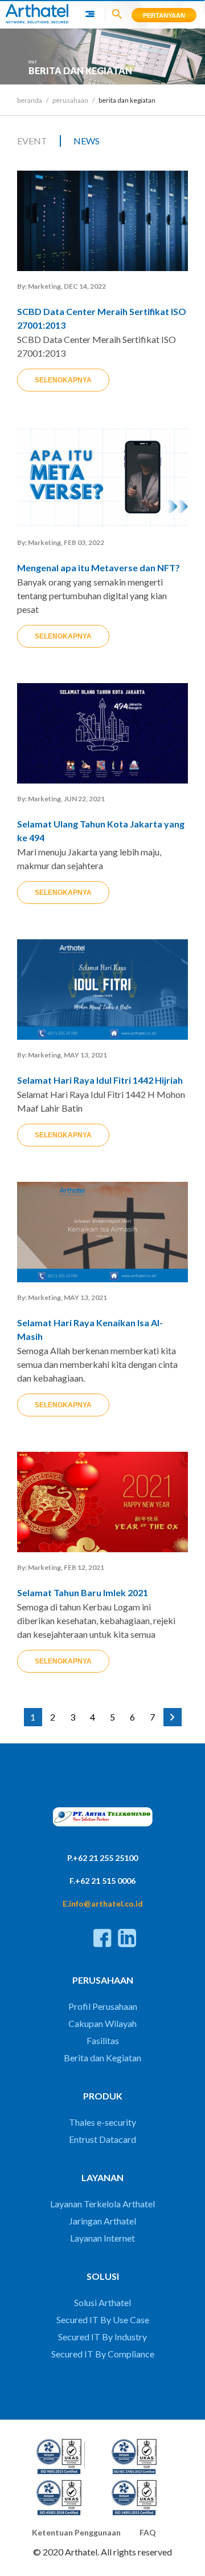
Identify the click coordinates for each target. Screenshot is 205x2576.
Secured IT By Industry (102, 2337)
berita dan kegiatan (127, 100)
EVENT (32, 141)
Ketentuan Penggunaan (76, 2532)
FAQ (148, 2532)
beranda (30, 100)
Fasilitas (103, 2040)
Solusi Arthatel (102, 2302)
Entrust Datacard (102, 2139)
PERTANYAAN (164, 15)
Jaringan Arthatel (102, 2221)
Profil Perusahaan (103, 2006)
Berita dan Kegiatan (102, 2058)
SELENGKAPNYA (63, 380)
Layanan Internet (102, 2238)
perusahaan (70, 100)
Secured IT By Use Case (103, 2319)
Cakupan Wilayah (102, 2023)
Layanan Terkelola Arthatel (102, 2204)
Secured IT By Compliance (103, 2354)
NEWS (87, 141)
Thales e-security (102, 2122)
